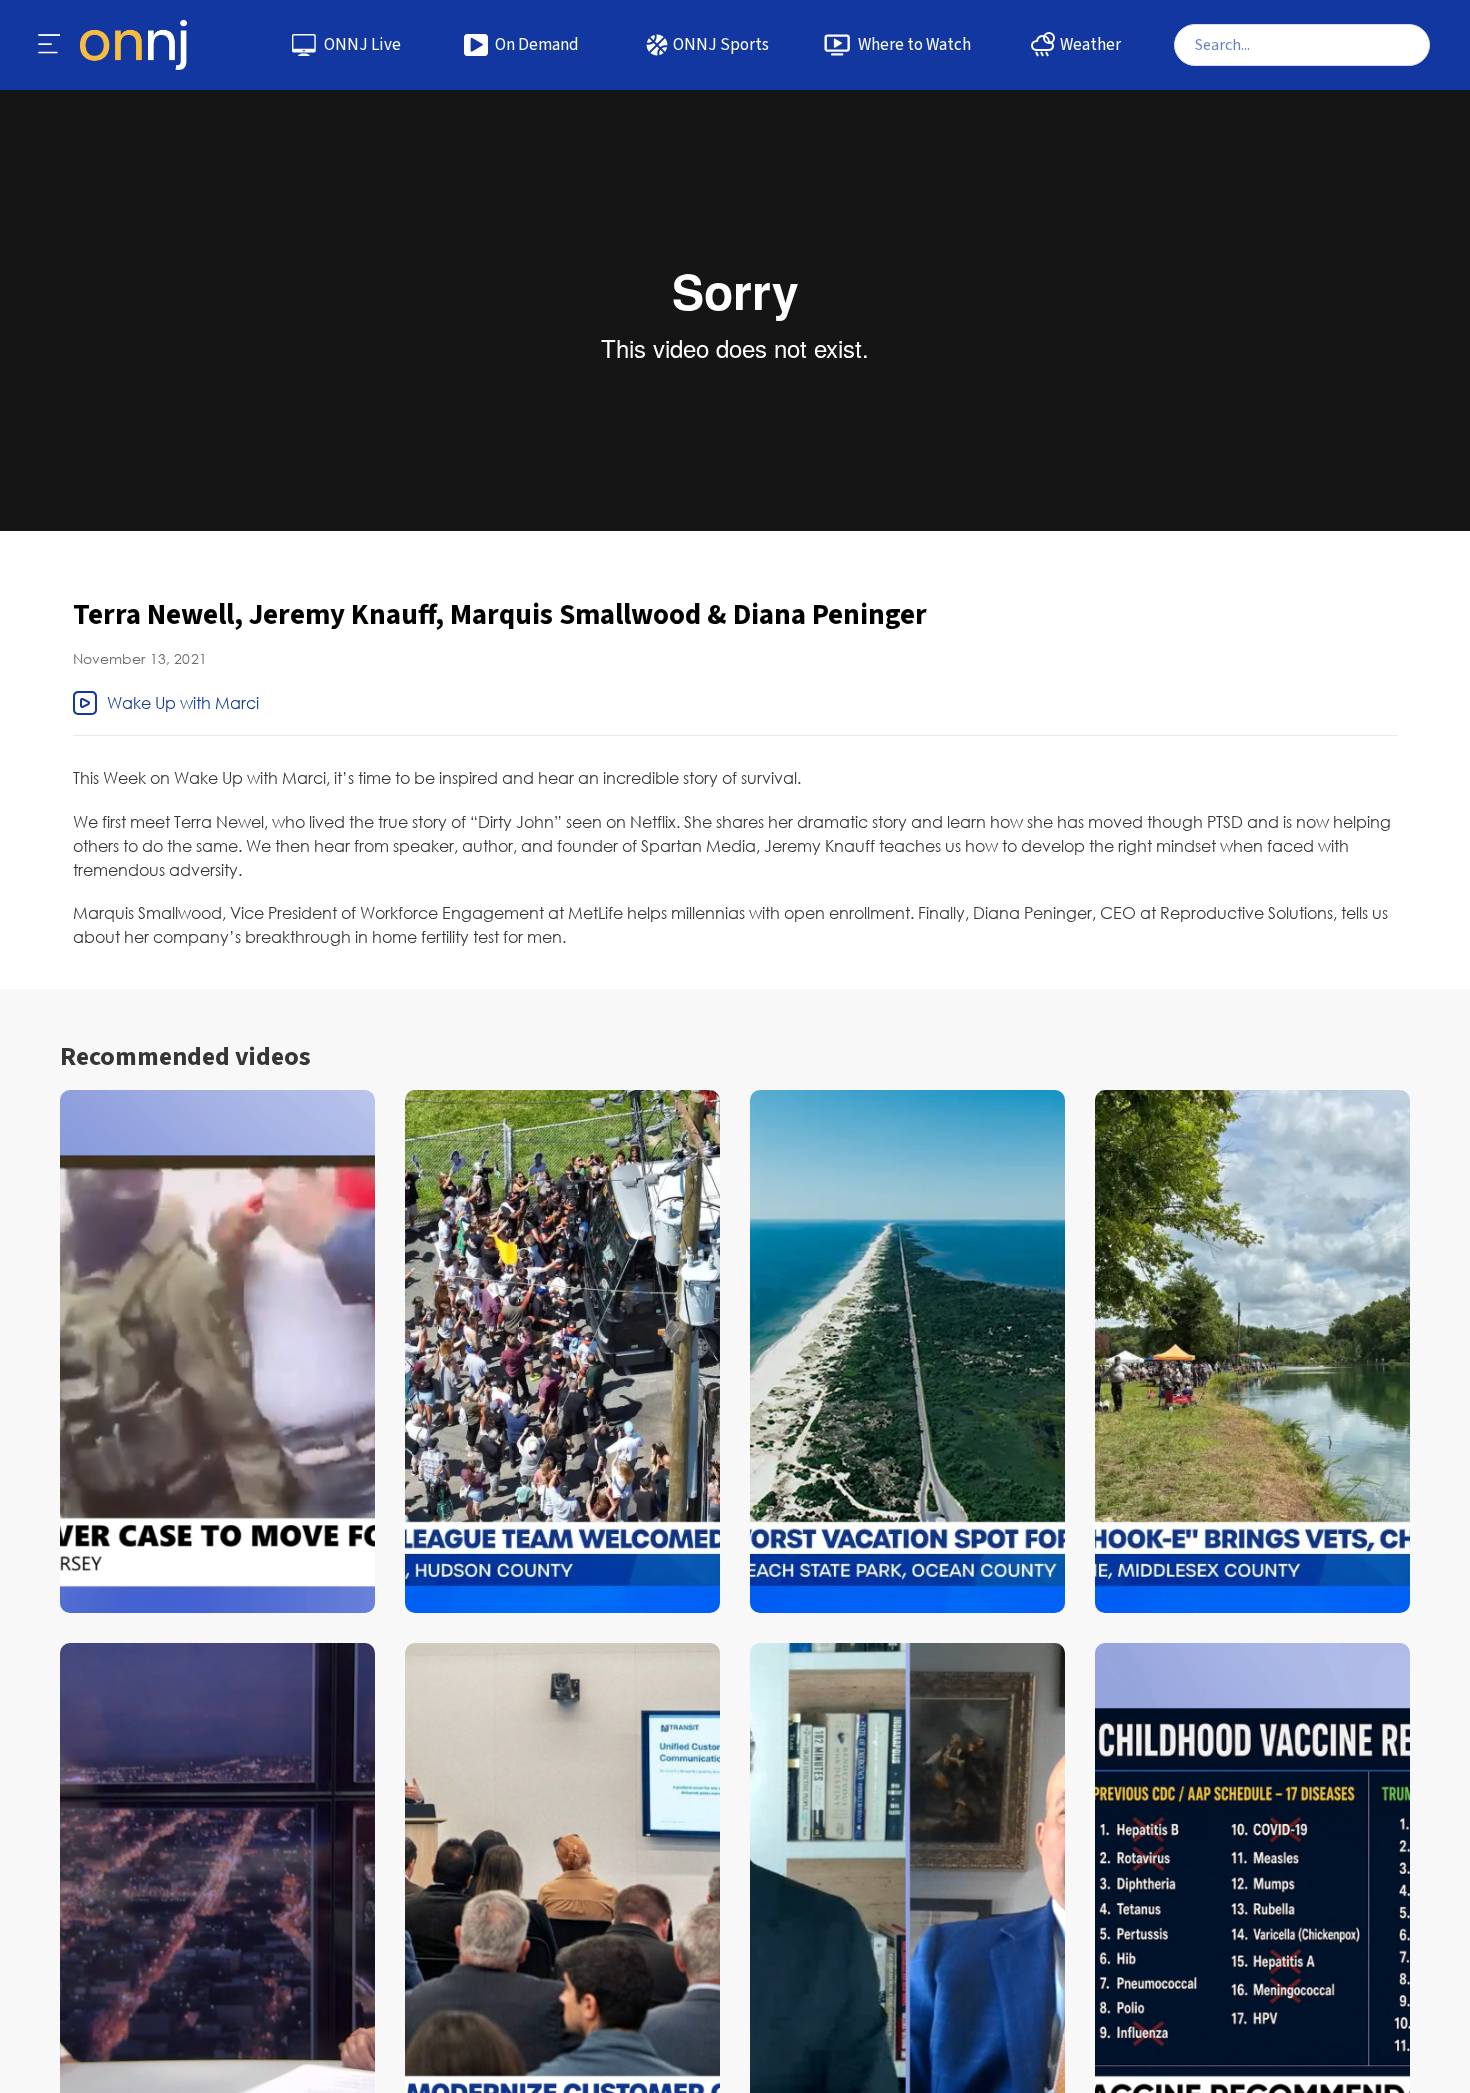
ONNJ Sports (721, 45)
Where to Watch (914, 45)
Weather (1090, 45)
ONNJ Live (362, 45)
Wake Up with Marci (183, 702)
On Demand (537, 45)
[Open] (50, 45)
